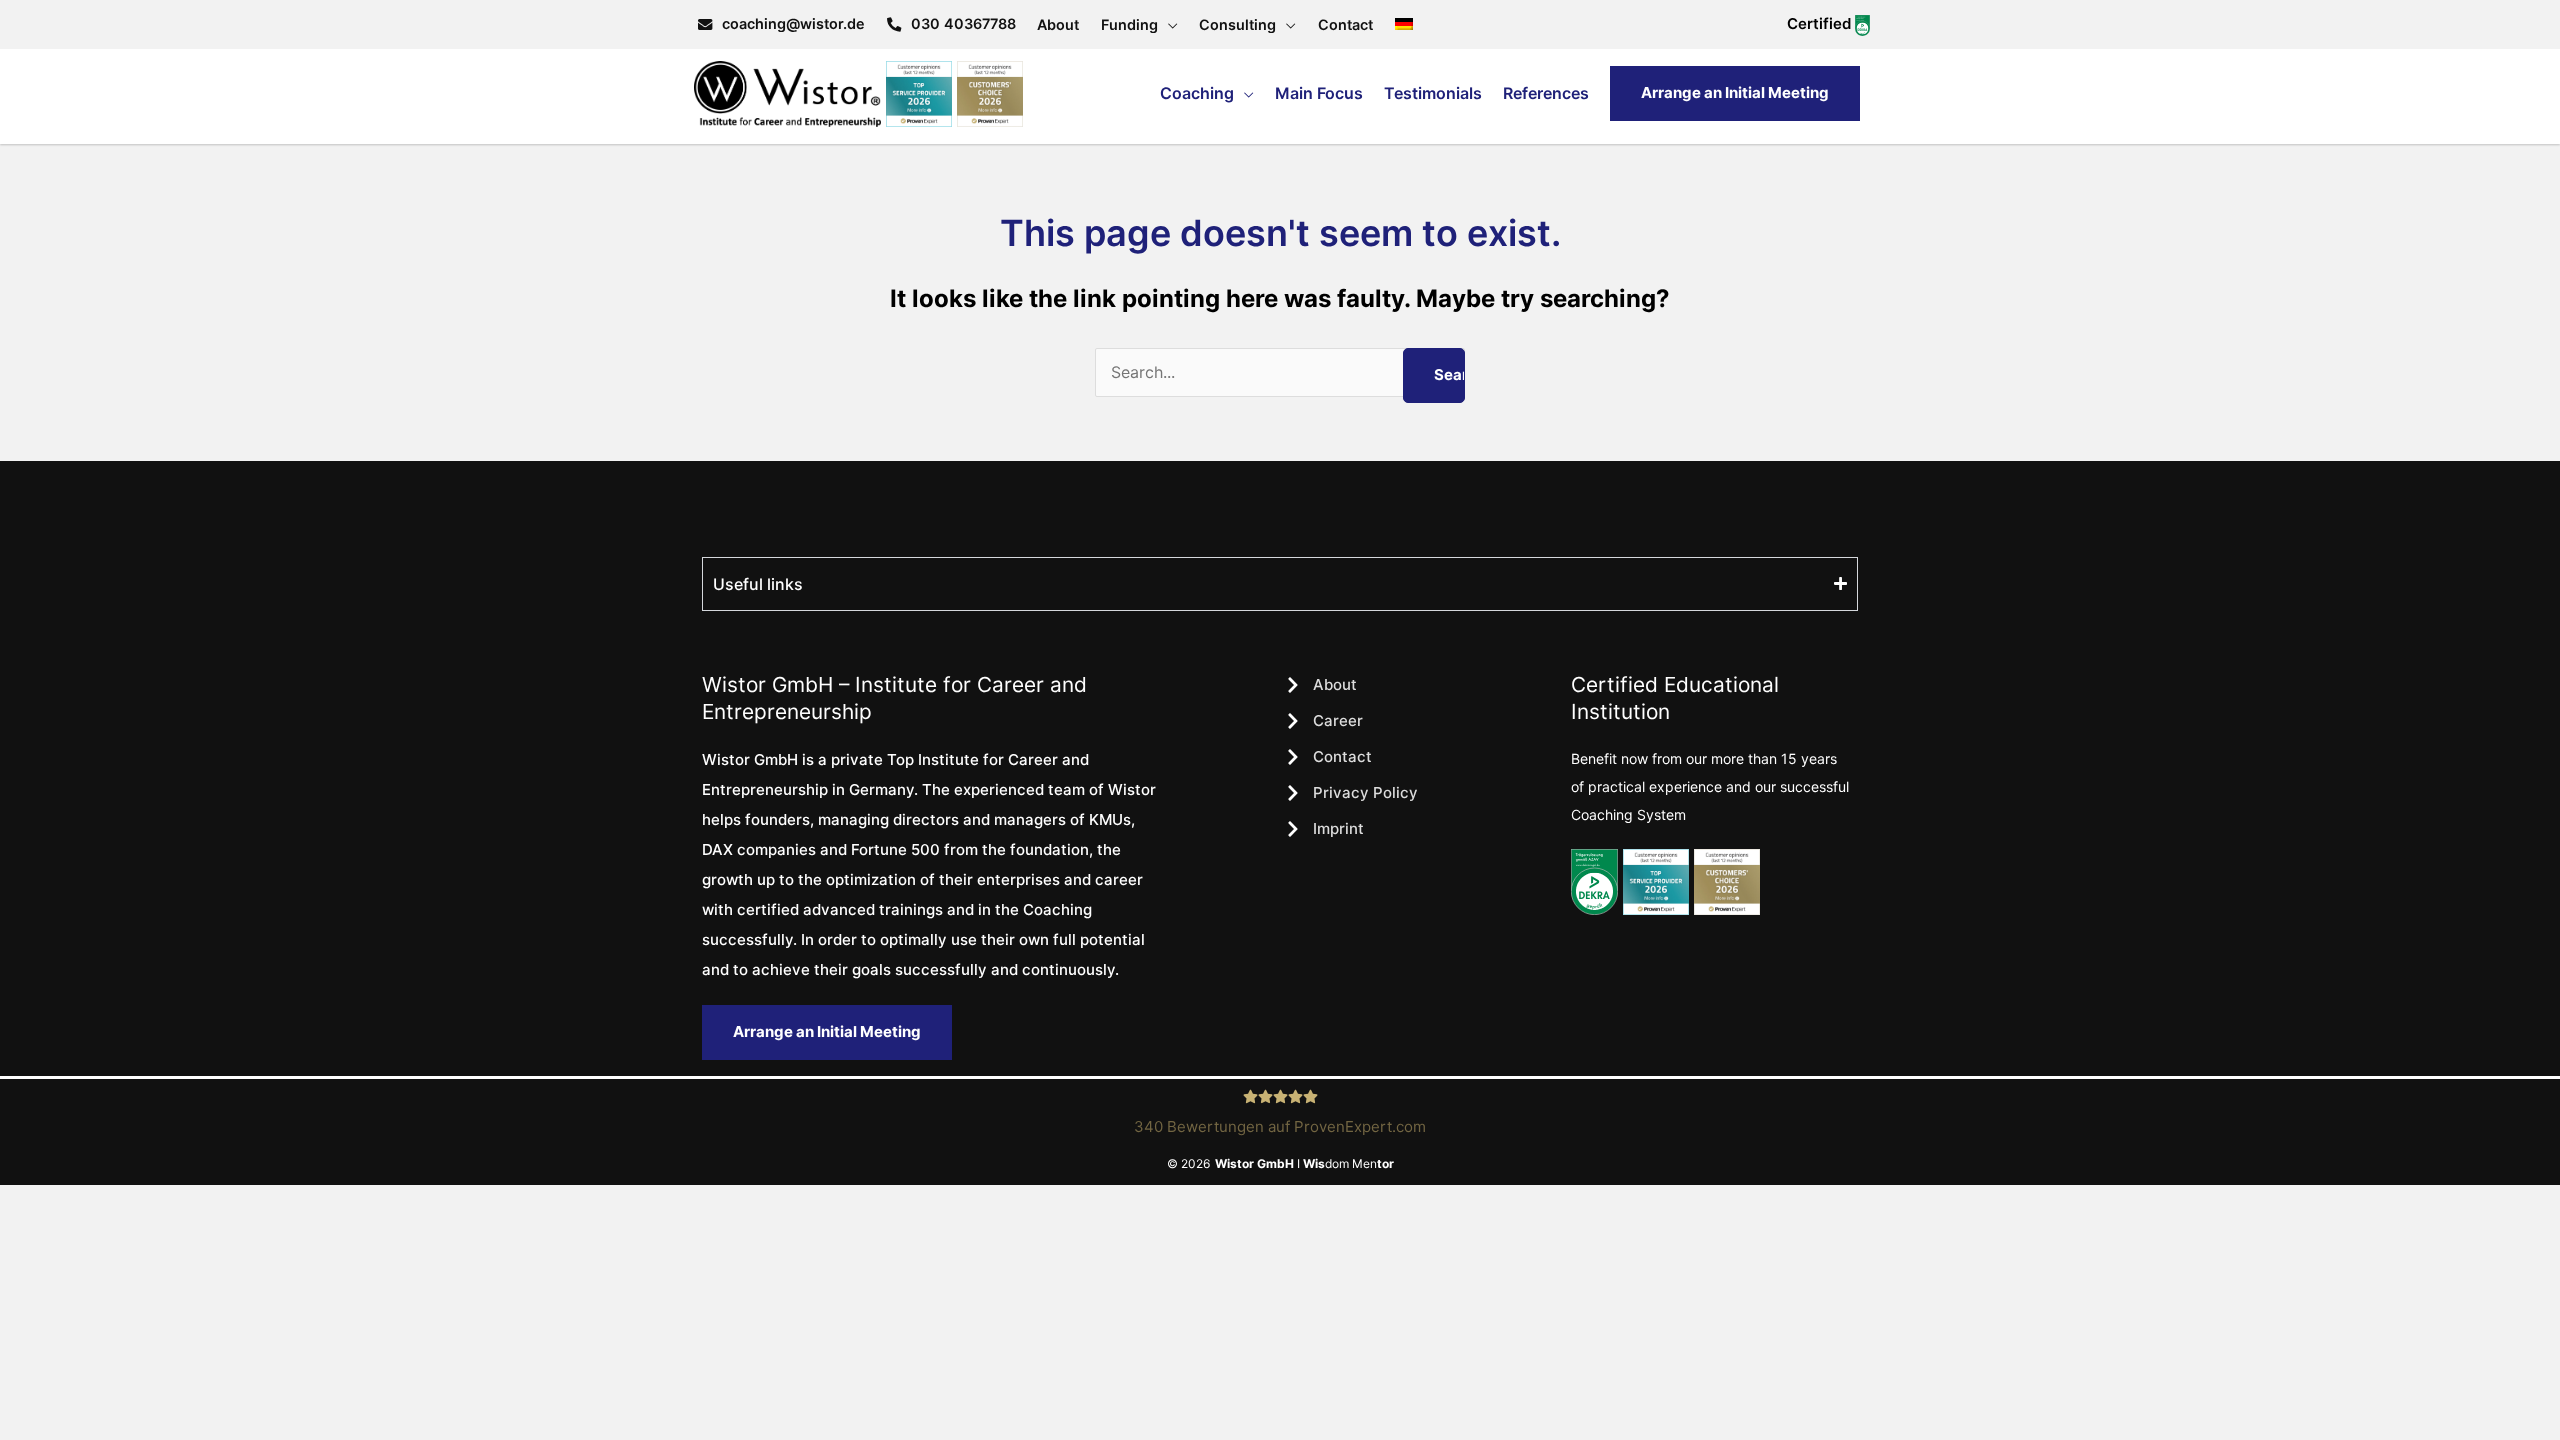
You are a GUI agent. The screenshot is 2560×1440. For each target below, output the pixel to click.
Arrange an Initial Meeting (1735, 92)
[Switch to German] (1404, 24)
